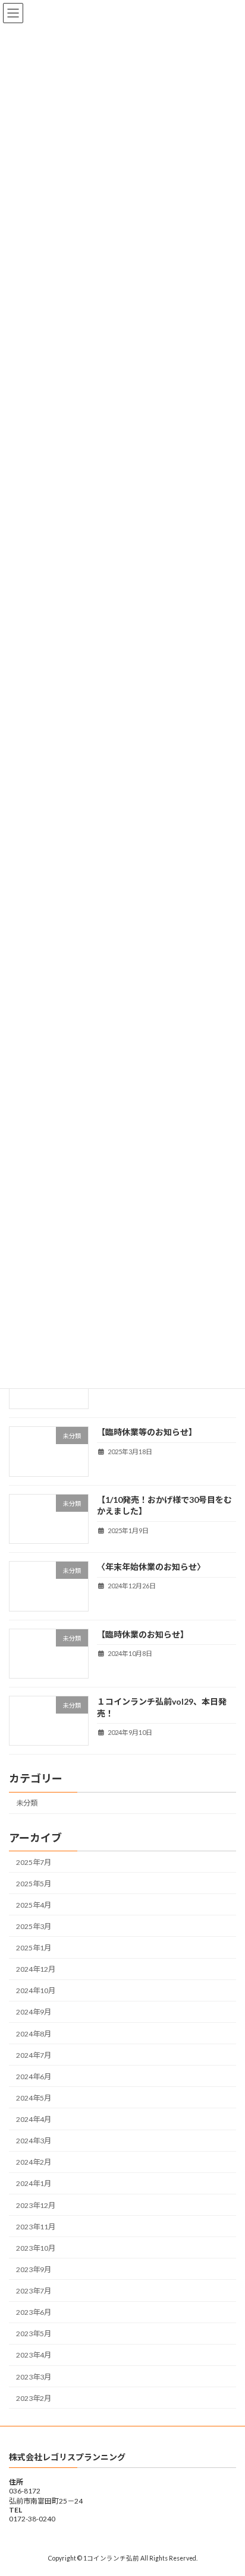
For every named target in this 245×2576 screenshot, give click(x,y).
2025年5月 (34, 1884)
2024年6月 (34, 2077)
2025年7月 (34, 1862)
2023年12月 (36, 2205)
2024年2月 (34, 2163)
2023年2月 (34, 2398)
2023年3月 (34, 2377)
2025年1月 (34, 1948)
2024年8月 (34, 2034)
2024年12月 (36, 1970)
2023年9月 (34, 2269)
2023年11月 (36, 2227)
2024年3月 (34, 2141)
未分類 (27, 1803)
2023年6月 (34, 2313)
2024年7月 (34, 2055)
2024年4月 (34, 2120)
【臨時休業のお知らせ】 (143, 1634)
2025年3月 (34, 1926)
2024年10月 (36, 1991)
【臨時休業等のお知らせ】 (147, 1433)
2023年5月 (34, 2334)
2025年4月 (34, 1905)
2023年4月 (34, 2355)
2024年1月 (34, 2184)
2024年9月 (34, 2012)
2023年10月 (36, 2248)
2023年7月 (34, 2291)
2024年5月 (34, 2098)
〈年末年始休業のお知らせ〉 (151, 1567)
